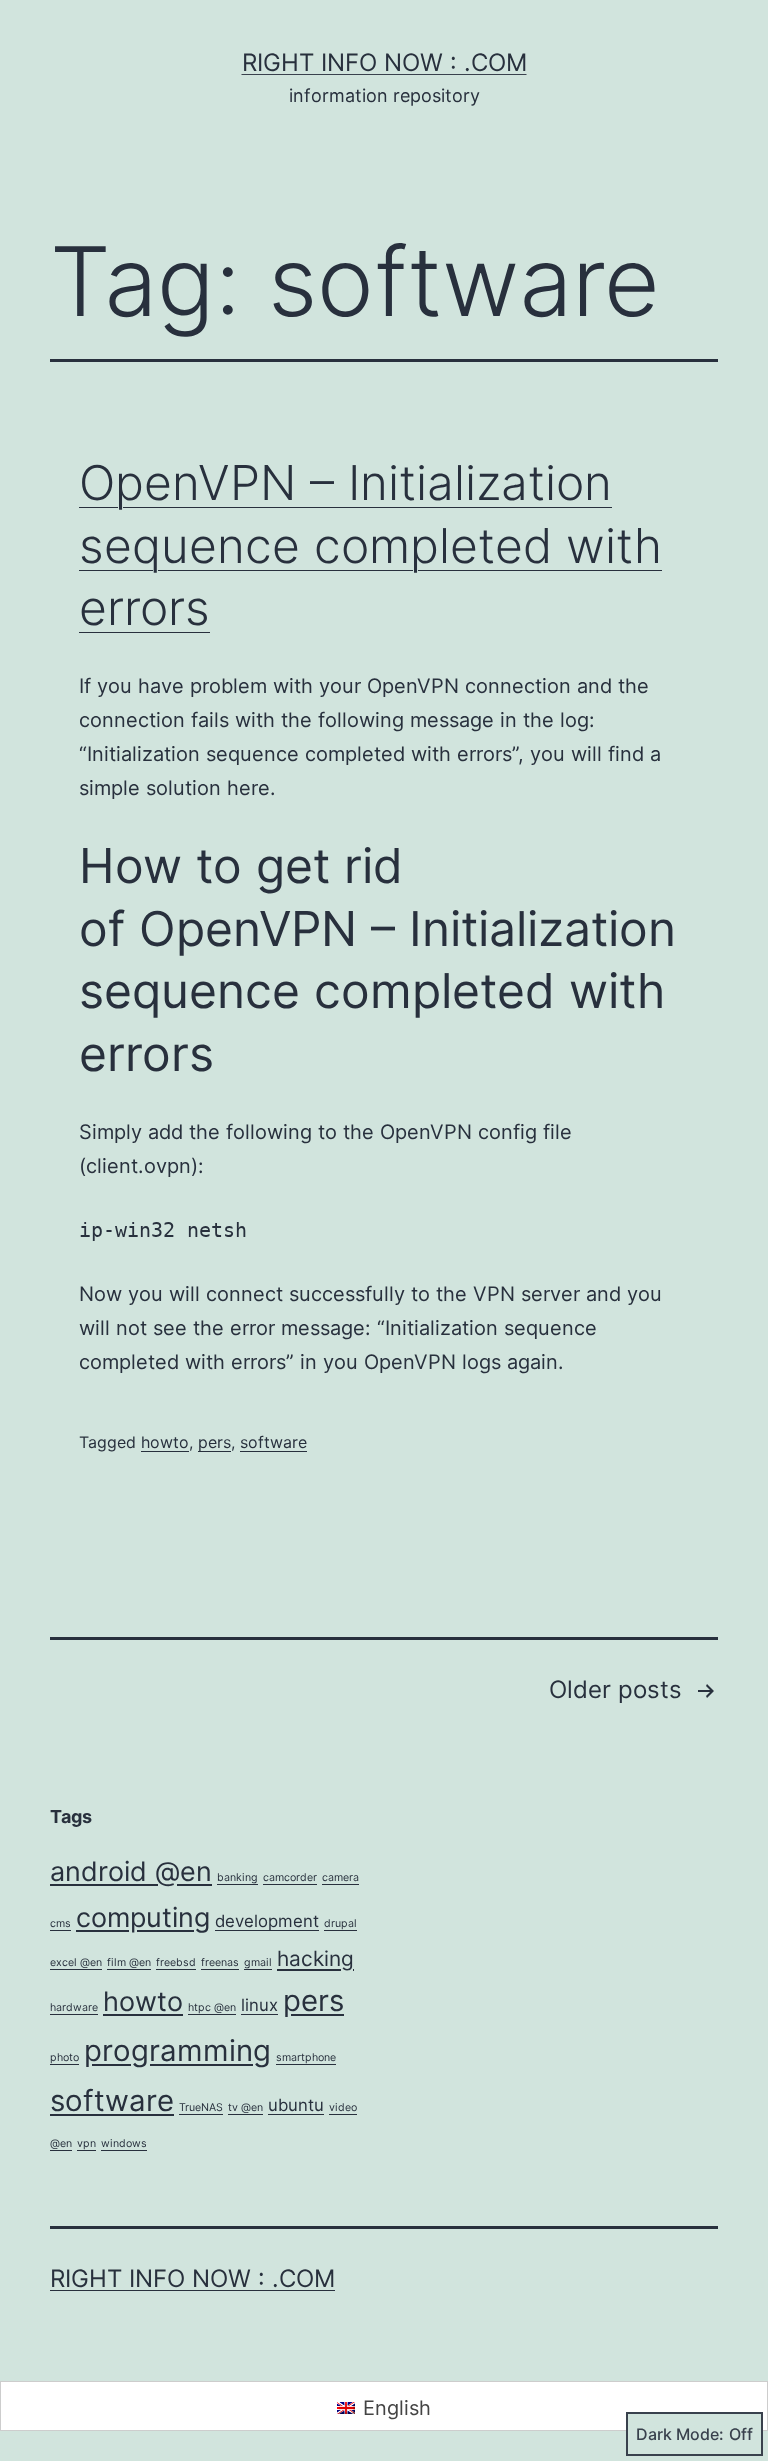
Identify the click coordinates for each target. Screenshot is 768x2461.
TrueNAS (201, 2107)
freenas (220, 1962)
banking (237, 1877)
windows (124, 2143)
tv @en (245, 2107)
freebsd (176, 1962)
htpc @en (212, 2007)
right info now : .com (384, 62)
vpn (86, 2143)
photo (64, 2057)
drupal (340, 1923)
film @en (129, 1962)
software (273, 1442)
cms (60, 1923)
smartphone (306, 2057)
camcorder (290, 1877)
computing (143, 1917)
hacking (315, 1958)
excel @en (76, 1962)
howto (165, 1442)
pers (214, 1442)
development (267, 1921)
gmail (258, 1962)
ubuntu (296, 2105)
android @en (131, 1871)
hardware (74, 2007)
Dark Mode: (680, 2434)
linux (259, 2005)
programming (177, 2050)
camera (340, 1877)
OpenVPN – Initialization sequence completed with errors (370, 545)
